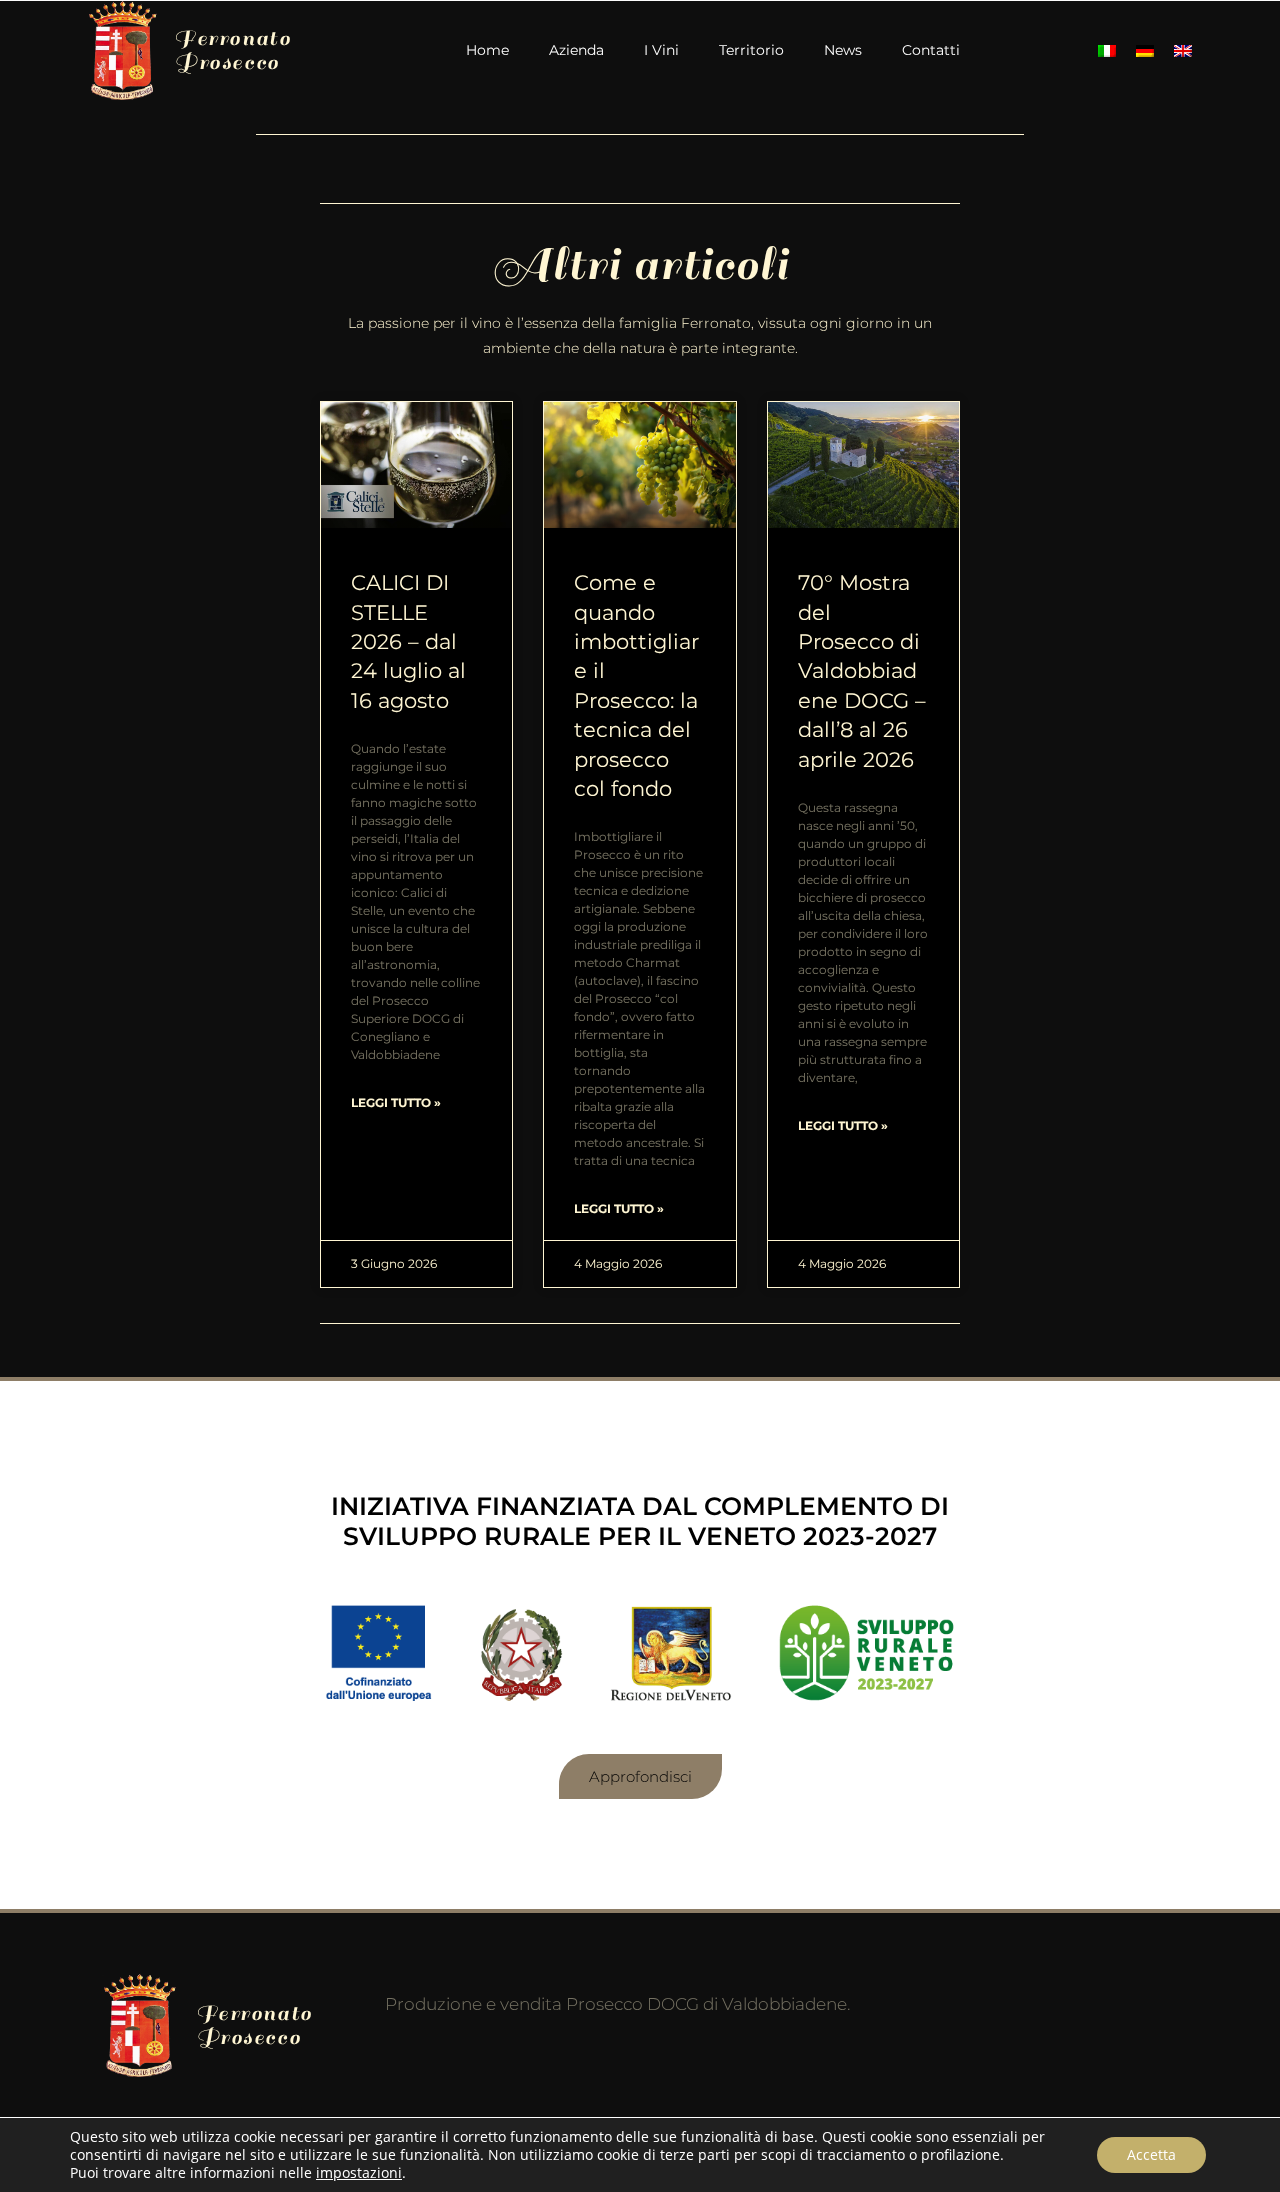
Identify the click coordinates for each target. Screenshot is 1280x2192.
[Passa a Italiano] (1107, 50)
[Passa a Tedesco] (1145, 50)
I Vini (661, 50)
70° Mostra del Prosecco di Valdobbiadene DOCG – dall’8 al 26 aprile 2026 (862, 670)
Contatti (931, 50)
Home (487, 50)
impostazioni (359, 2173)
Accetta (1151, 2154)
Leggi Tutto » (396, 1102)
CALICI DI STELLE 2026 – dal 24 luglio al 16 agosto (408, 641)
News (843, 50)
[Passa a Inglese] (1183, 50)
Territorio (751, 50)
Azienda (576, 50)
